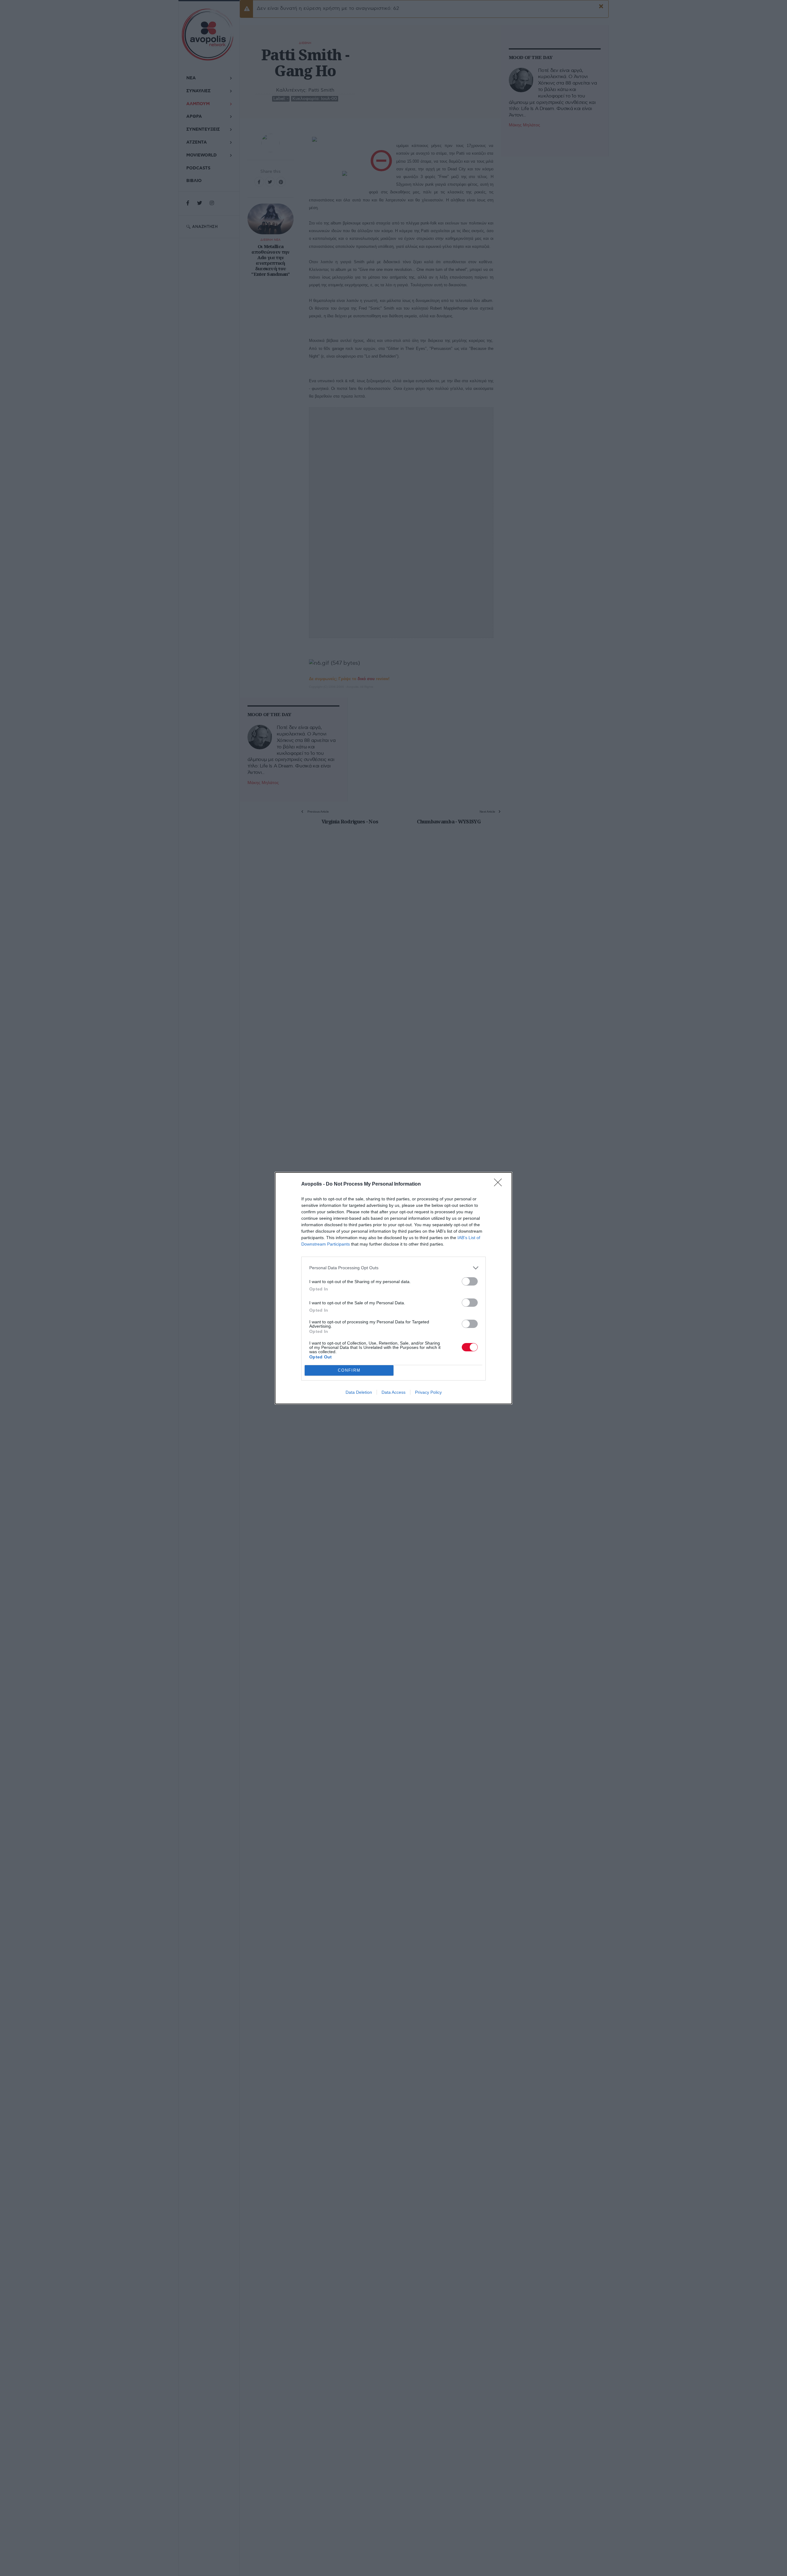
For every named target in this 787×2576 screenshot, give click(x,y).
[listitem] (393, 1268)
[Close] (500, 1184)
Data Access (393, 1392)
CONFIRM (349, 1370)
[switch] (470, 1281)
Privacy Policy (428, 1392)
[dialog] (393, 1288)
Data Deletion (359, 1392)
